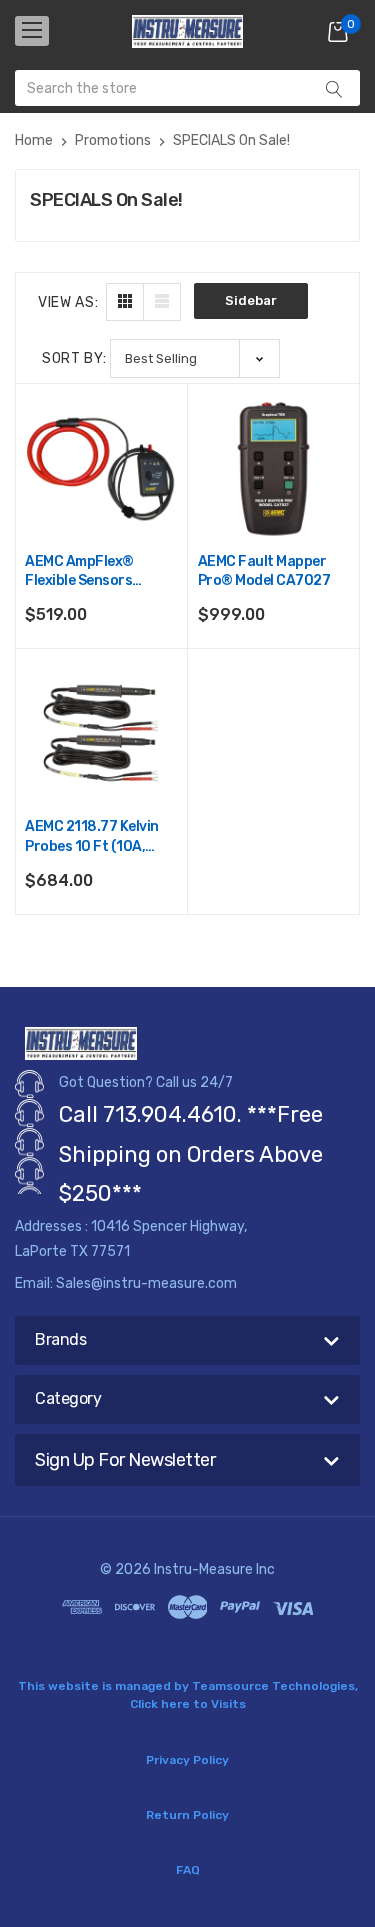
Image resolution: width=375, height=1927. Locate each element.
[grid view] (125, 302)
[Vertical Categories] (32, 31)
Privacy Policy (187, 1760)
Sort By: (74, 358)
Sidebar (251, 300)
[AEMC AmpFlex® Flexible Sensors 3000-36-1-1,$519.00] (101, 469)
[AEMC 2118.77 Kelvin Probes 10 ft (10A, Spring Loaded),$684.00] (101, 735)
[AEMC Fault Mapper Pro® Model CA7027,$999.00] (274, 469)
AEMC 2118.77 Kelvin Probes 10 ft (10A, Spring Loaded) (92, 837)
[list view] (162, 302)
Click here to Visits (188, 1704)
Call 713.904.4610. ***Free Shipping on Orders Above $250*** (191, 1154)
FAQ (188, 1870)
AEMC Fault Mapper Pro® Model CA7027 (264, 571)
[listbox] (195, 358)
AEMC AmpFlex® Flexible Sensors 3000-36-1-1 (79, 572)
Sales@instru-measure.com (146, 1283)
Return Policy (187, 1815)
